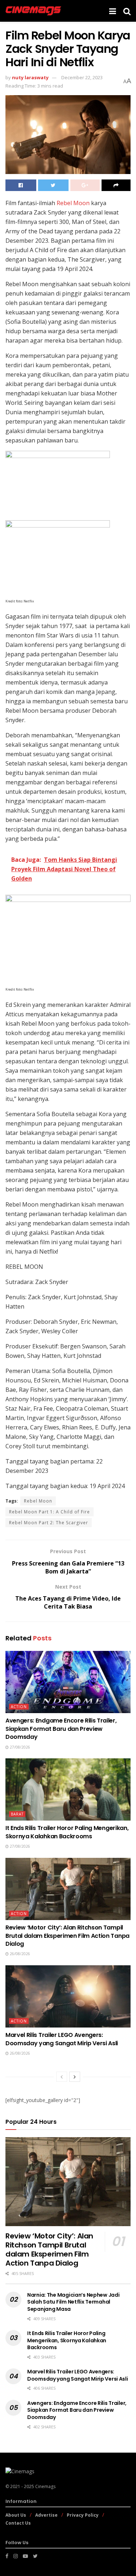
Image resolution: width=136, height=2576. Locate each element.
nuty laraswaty (30, 77)
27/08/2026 (19, 1747)
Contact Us (18, 2523)
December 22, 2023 (82, 77)
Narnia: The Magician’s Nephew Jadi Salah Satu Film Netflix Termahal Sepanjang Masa (73, 2302)
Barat (17, 1814)
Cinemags (45, 2486)
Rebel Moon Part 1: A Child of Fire (50, 1512)
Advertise (46, 2515)
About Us (16, 2515)
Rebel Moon (73, 203)
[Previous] (62, 2077)
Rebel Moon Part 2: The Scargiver (49, 1523)
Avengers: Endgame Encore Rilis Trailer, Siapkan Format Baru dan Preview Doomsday (61, 1729)
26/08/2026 (19, 1954)
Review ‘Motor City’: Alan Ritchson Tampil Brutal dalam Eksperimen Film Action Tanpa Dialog (67, 1936)
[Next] (75, 2077)
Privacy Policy (83, 2515)
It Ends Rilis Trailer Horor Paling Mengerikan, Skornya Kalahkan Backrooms (67, 1832)
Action (19, 1707)
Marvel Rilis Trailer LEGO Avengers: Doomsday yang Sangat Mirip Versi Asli (62, 2039)
